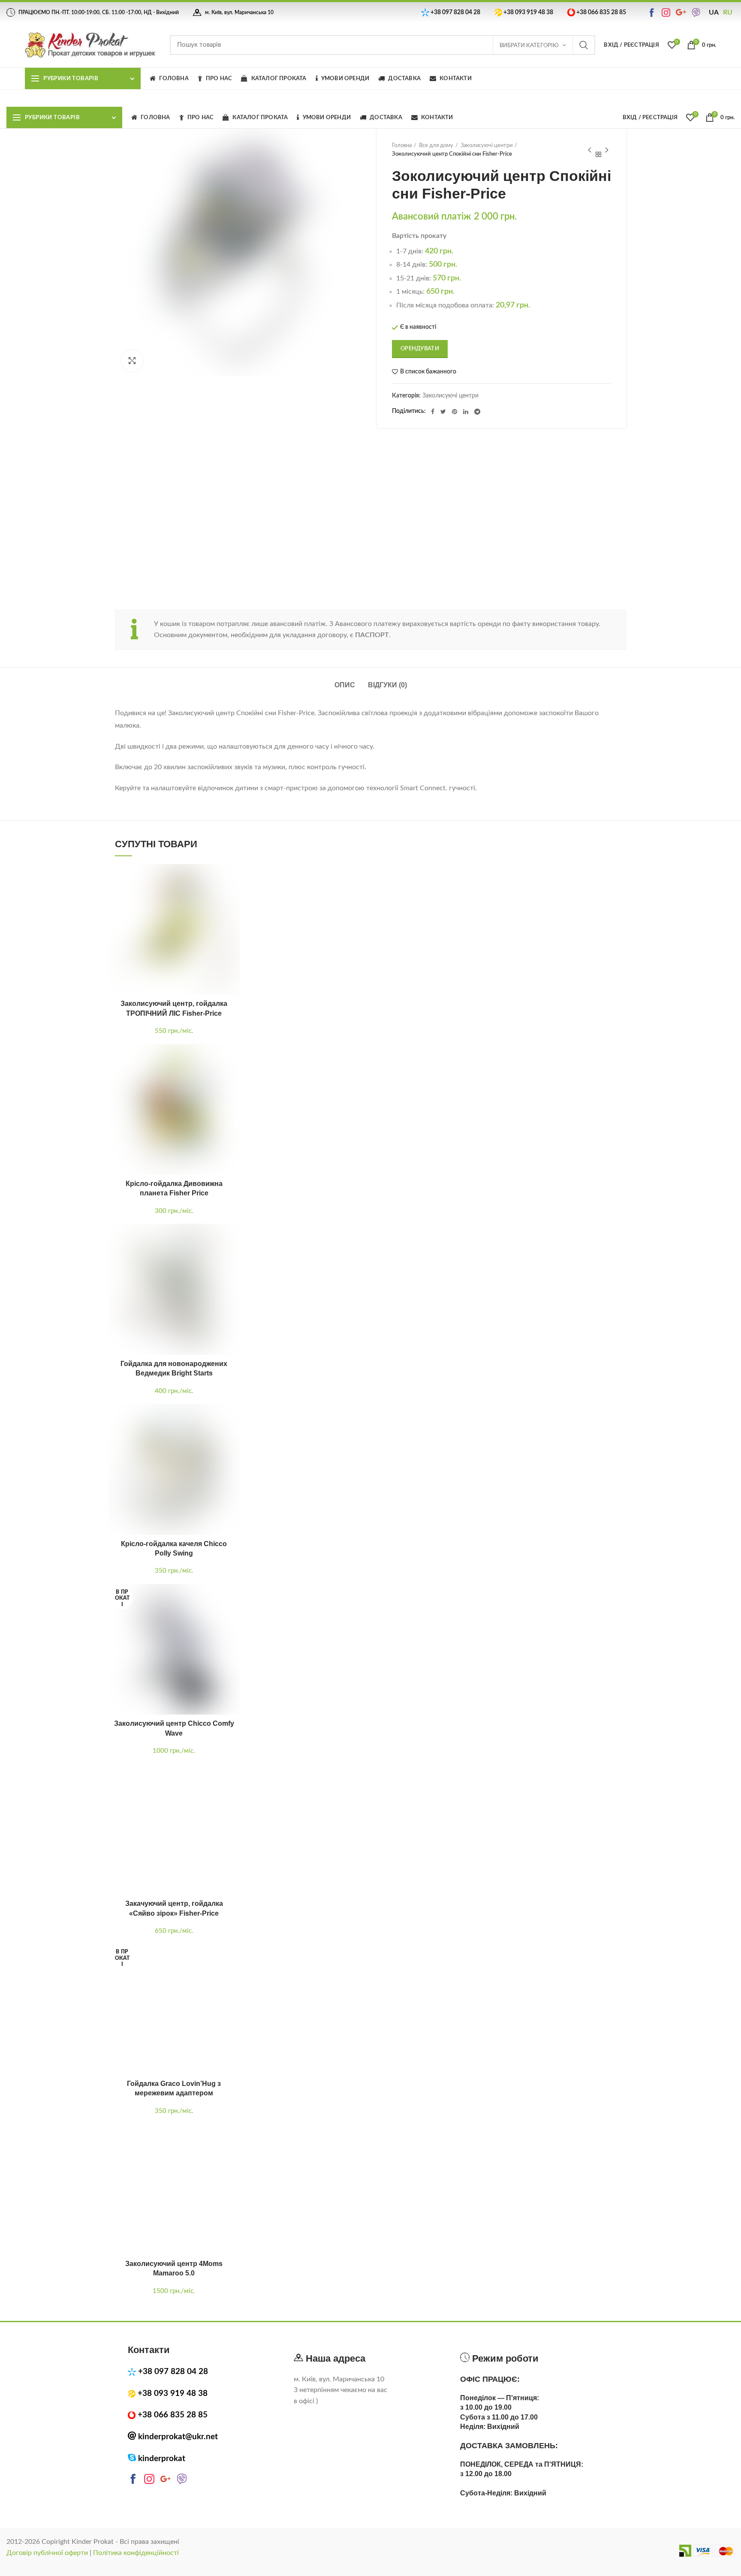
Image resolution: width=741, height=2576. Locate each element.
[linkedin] (466, 412)
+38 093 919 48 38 (528, 12)
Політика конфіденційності (136, 2553)
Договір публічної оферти (47, 2553)
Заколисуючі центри (486, 146)
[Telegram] (477, 412)
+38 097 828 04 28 (455, 12)
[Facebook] (433, 412)
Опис (345, 685)
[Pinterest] (455, 412)
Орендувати (420, 349)
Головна (402, 146)
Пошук (584, 45)
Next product (607, 150)
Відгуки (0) (387, 685)
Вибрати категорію (529, 46)
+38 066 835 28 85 (601, 12)
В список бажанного (428, 372)
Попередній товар (590, 150)
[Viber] (697, 12)
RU (728, 12)
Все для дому (436, 146)
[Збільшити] (132, 361)
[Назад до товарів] (598, 150)
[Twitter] (443, 412)
